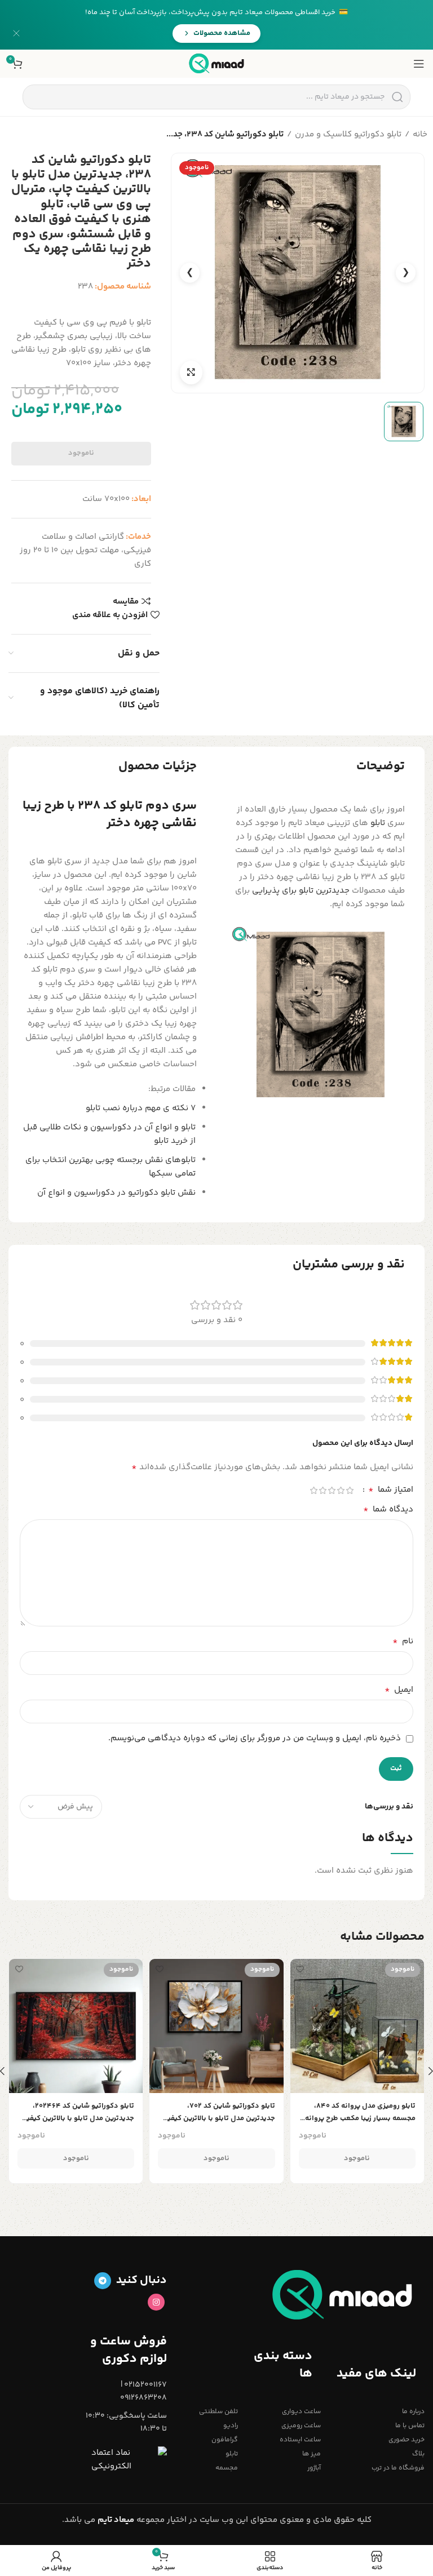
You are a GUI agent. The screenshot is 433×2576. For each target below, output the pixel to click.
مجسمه (227, 2468)
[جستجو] (397, 97)
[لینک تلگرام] (103, 2281)
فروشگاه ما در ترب (398, 2468)
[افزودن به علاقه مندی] (300, 1969)
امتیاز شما (391, 1490)
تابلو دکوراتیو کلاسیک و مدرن (348, 134)
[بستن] (16, 33)
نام (403, 1642)
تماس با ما (410, 2426)
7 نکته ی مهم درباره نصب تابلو (141, 1108)
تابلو (378, 823)
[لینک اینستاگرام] (156, 2302)
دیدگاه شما (388, 1510)
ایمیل (399, 1690)
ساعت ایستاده (300, 2440)
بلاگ (418, 2454)
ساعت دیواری (301, 2412)
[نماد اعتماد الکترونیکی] (129, 2460)
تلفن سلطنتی (218, 2412)
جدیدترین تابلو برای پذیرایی (301, 891)
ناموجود (81, 453)
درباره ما (413, 2412)
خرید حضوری (407, 2440)
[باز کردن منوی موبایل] (419, 64)
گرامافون (225, 2440)
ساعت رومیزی (301, 2426)
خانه (420, 134)
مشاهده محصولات (222, 33)
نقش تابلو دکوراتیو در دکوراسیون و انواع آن (116, 1193)
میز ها (312, 2454)
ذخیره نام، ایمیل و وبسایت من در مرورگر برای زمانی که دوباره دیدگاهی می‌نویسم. (255, 1738)
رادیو (231, 2426)
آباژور (314, 2468)
